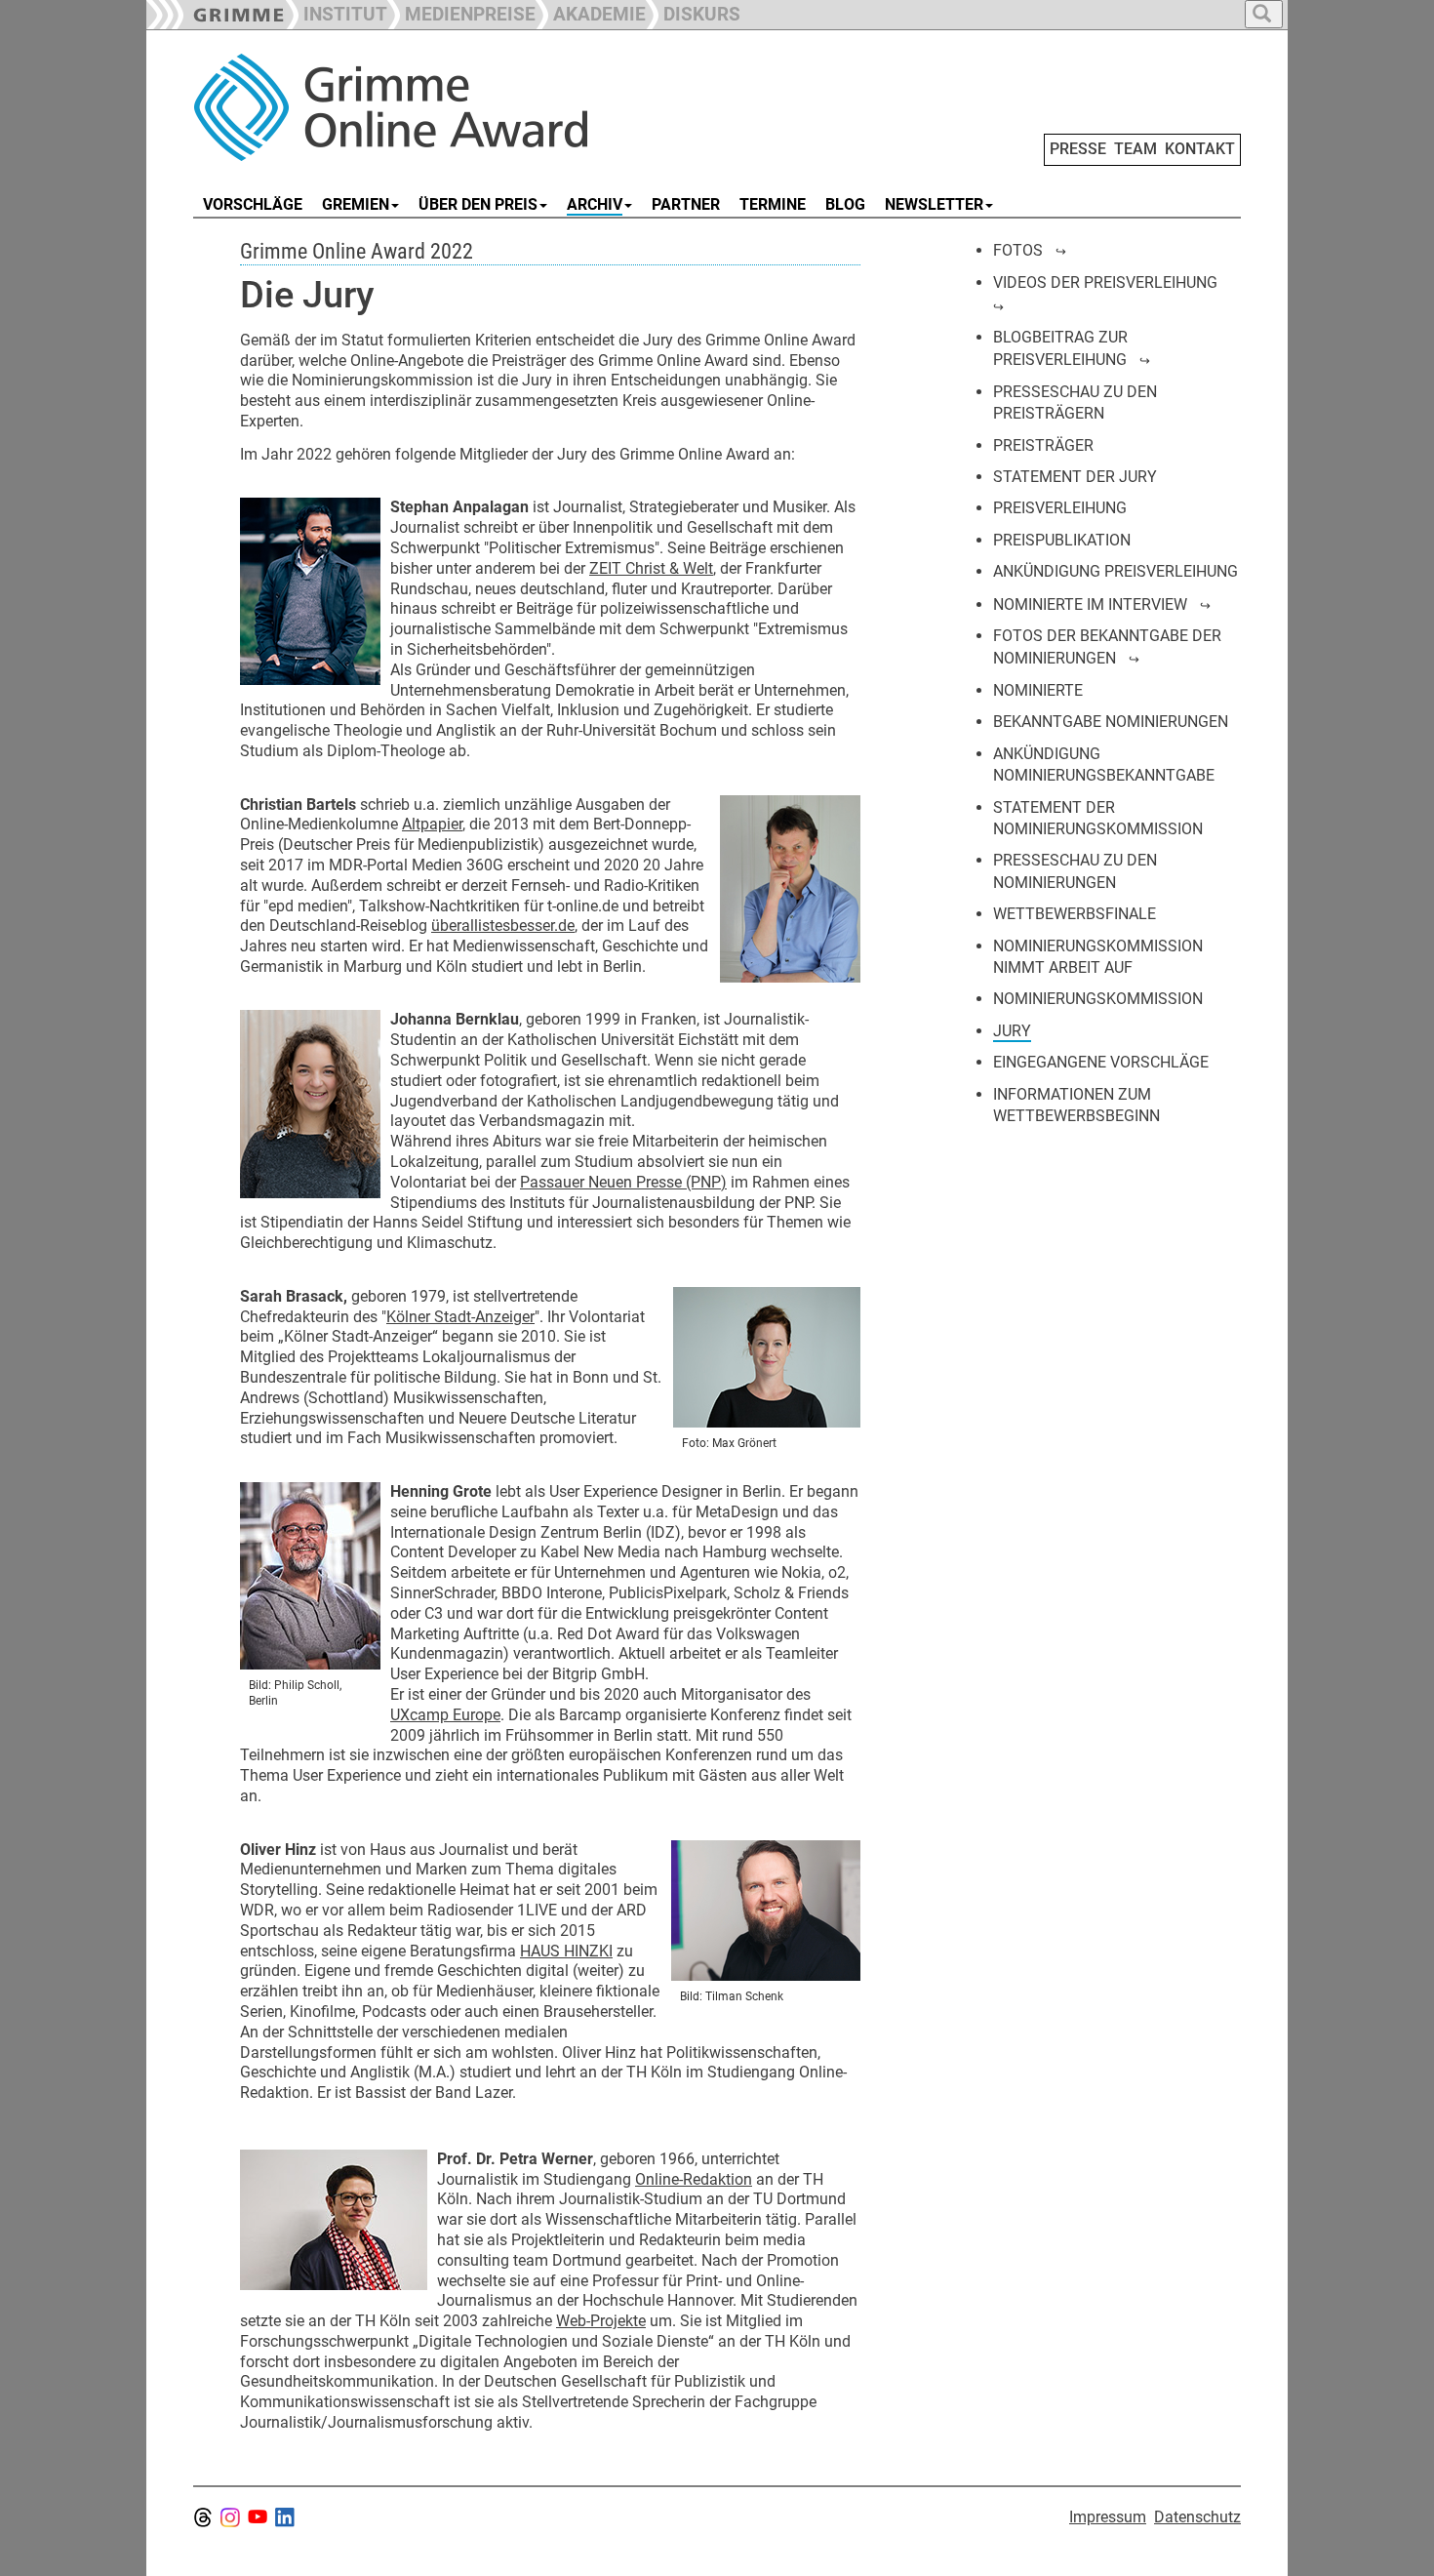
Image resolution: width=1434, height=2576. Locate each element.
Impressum (1108, 2517)
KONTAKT (1200, 149)
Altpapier (432, 824)
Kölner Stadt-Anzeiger (460, 1317)
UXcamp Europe (445, 1715)
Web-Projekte (601, 2321)
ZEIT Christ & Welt (651, 568)
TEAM (1135, 149)
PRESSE (1078, 149)
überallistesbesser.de (503, 926)
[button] (461, 12)
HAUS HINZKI (566, 1951)
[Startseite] (413, 107)
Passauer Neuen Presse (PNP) (623, 1182)
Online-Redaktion (694, 2179)
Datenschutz (1197, 2517)
